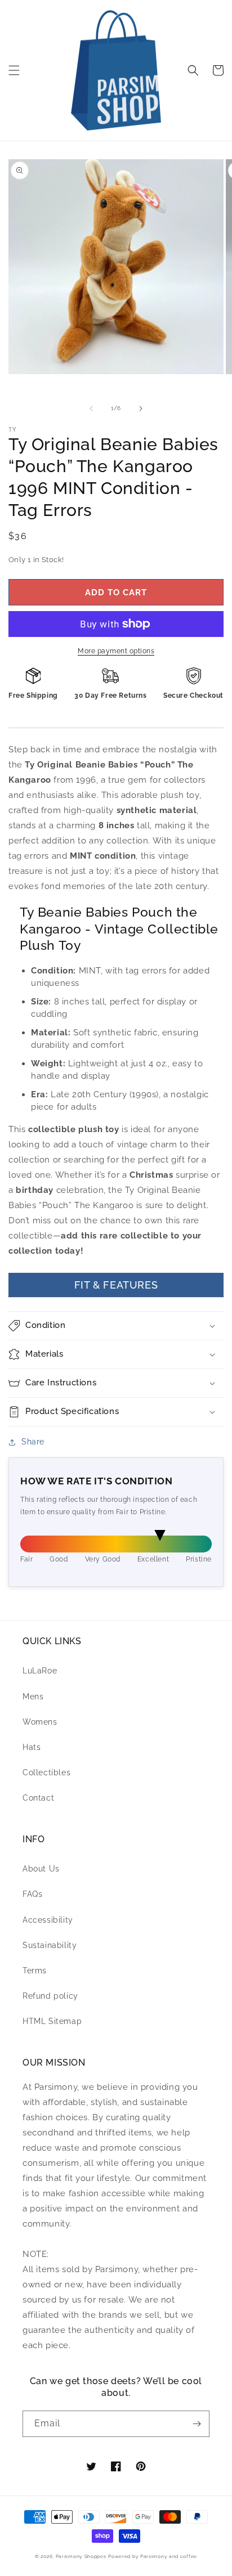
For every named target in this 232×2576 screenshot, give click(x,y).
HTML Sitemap (52, 2021)
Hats (32, 1747)
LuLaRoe (40, 1671)
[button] (14, 70)
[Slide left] (91, 409)
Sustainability (50, 1945)
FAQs (32, 1894)
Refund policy (50, 1996)
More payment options (116, 651)
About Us (41, 1869)
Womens (40, 1722)
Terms (35, 1971)
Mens (33, 1697)
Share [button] (33, 1442)
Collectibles (46, 1772)
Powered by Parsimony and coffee (153, 2556)
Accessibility (48, 1920)
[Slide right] (141, 409)
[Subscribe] (197, 2424)
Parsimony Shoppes (81, 2556)
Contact (38, 1798)
